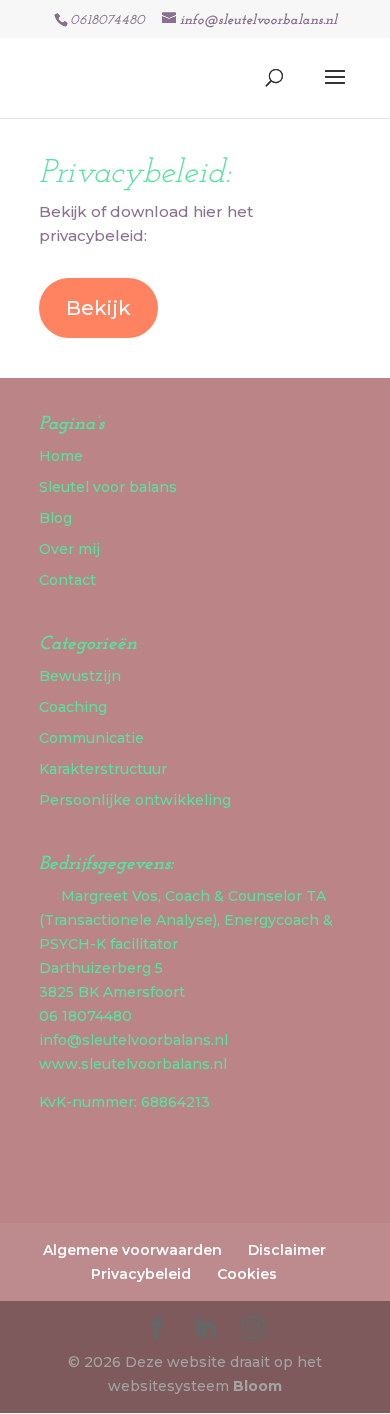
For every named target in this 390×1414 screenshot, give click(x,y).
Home (61, 456)
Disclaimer (287, 1250)
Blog (55, 518)
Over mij (69, 549)
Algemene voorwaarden (132, 1250)
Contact (67, 580)
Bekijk (98, 308)
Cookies (247, 1274)
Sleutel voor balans (108, 487)
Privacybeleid (141, 1274)
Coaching (73, 707)
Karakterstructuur (103, 769)
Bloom (257, 1386)
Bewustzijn (80, 676)
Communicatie (91, 738)
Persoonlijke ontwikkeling (135, 800)
